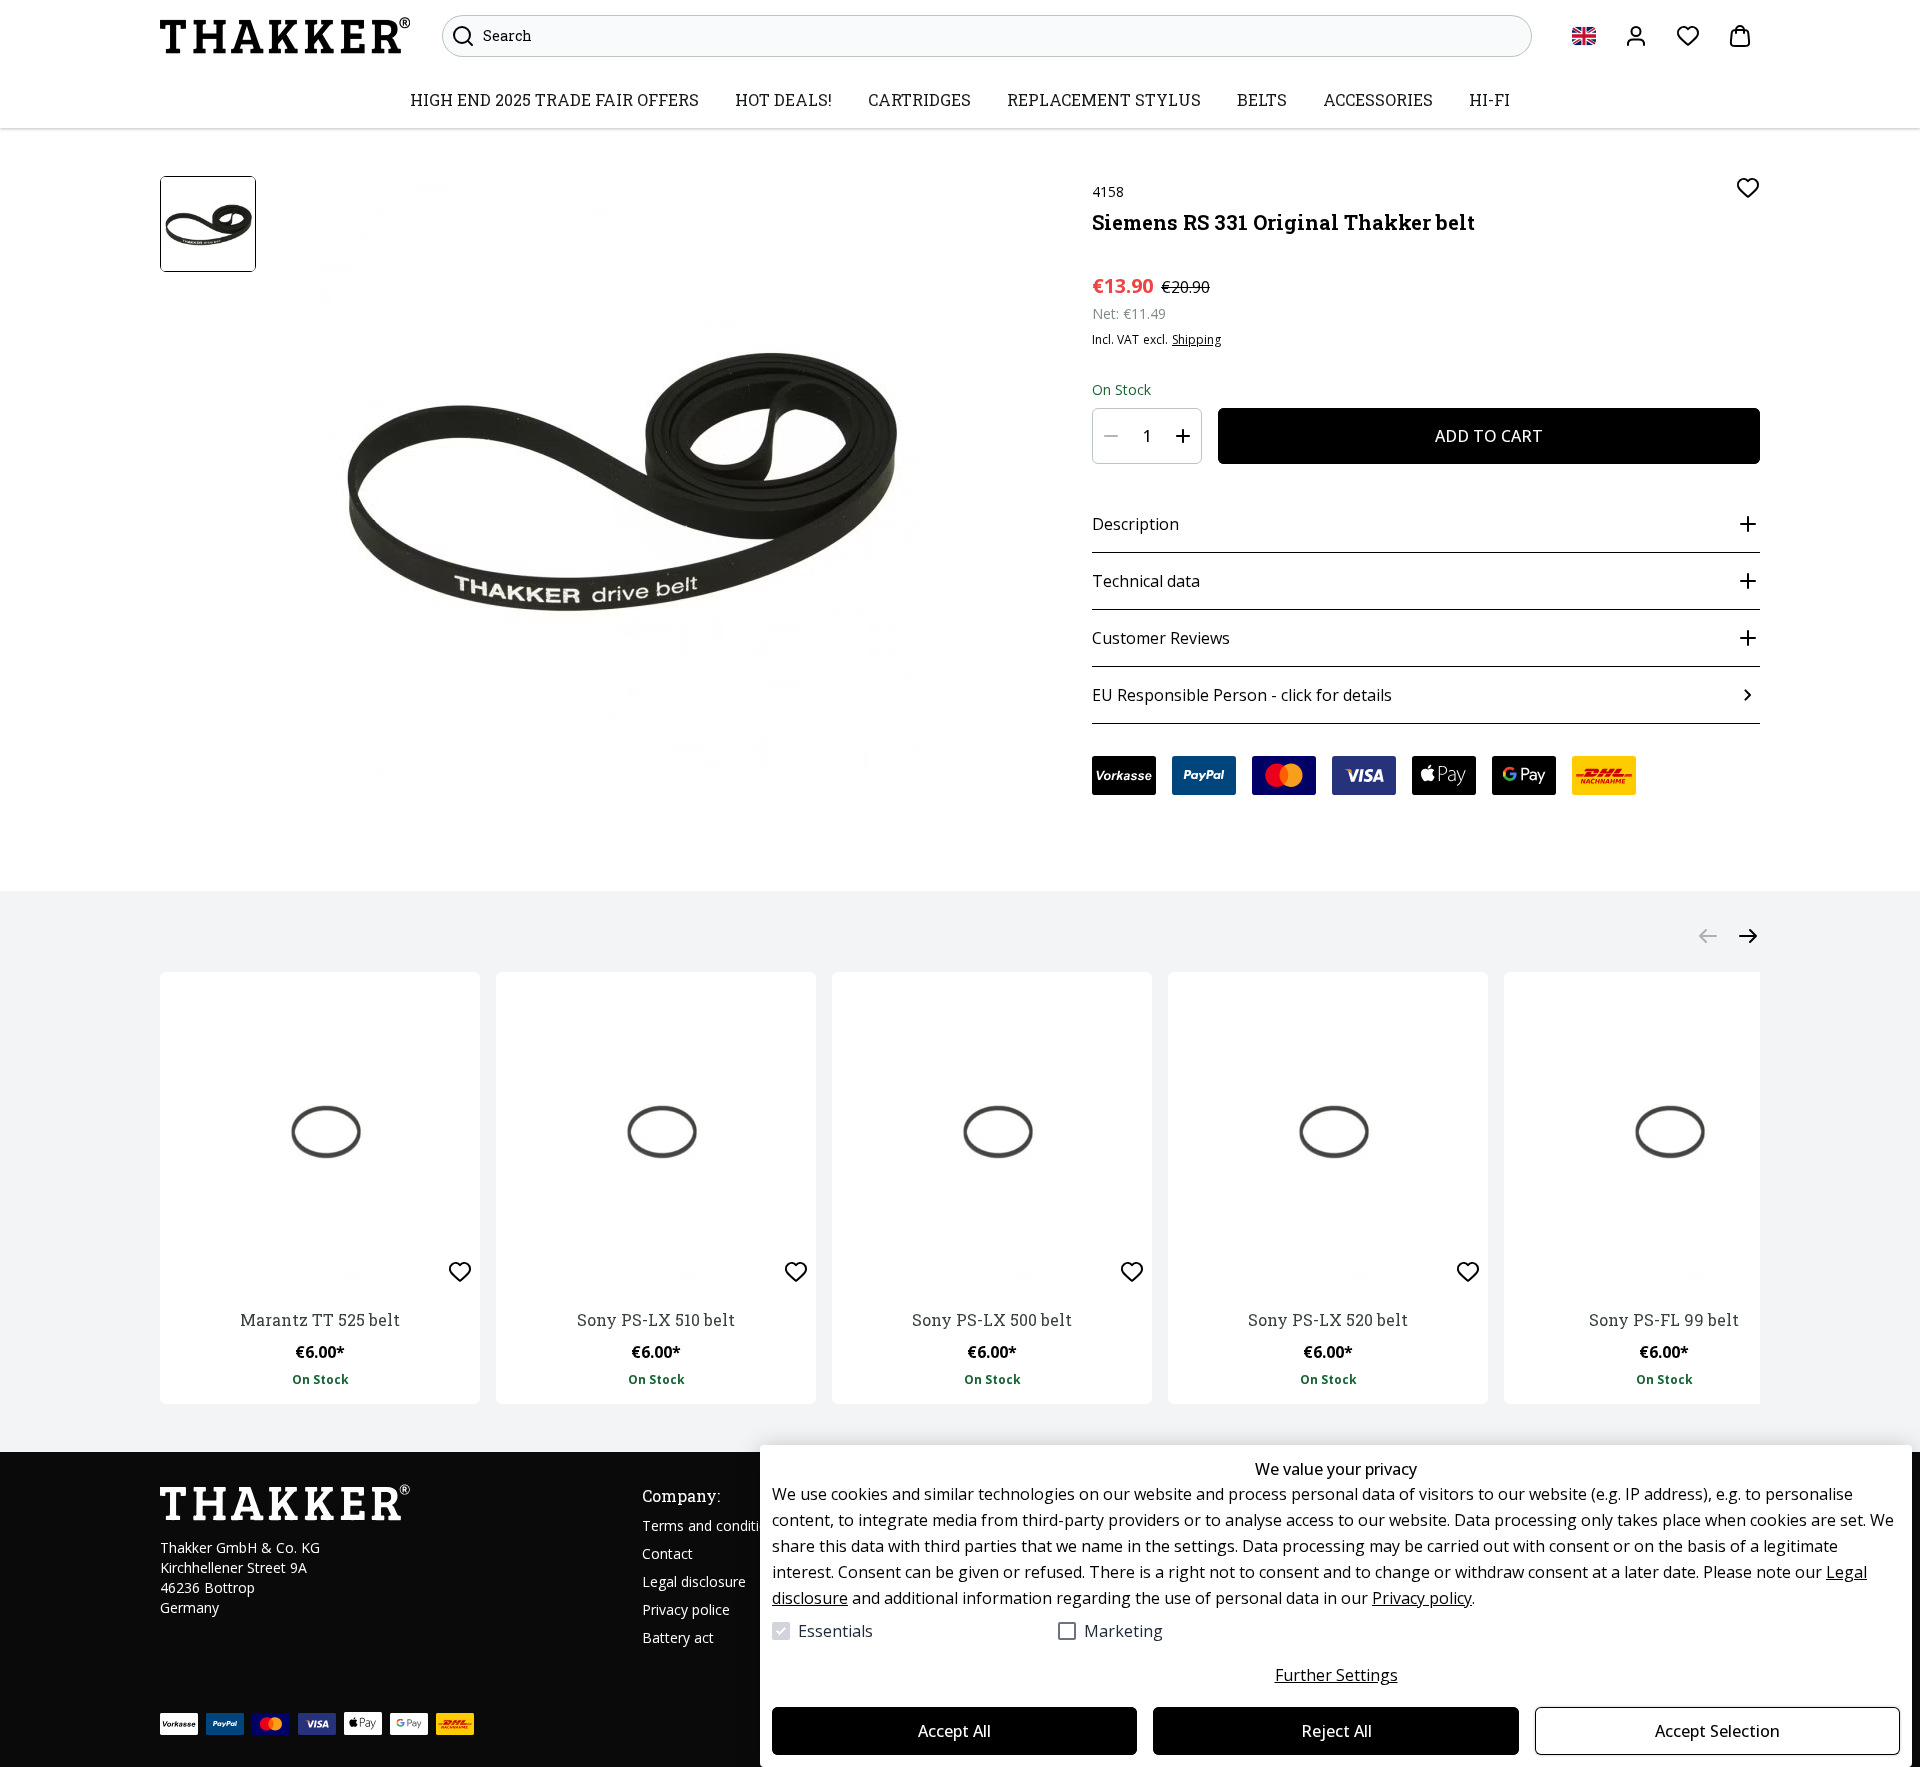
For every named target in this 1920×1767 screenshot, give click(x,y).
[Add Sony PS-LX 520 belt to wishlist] (1468, 1272)
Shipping (1196, 340)
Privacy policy (1422, 1598)
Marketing (1123, 1631)
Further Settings (1336, 1675)
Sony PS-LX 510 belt (656, 1319)
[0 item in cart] (1740, 36)
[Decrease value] (1111, 436)
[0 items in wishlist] (1688, 36)
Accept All (954, 1731)
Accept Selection (1717, 1731)
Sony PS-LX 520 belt (1328, 1319)
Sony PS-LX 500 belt (992, 1319)
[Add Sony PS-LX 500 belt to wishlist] (1132, 1272)
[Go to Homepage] (285, 36)
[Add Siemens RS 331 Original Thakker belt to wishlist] (1748, 188)
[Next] (1748, 936)
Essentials (835, 1631)
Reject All (1336, 1731)
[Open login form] (1636, 36)
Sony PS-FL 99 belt (1664, 1319)
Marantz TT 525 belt (320, 1319)
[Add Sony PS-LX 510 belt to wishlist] (796, 1272)
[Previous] (1708, 936)
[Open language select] (1584, 36)
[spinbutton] (1147, 436)
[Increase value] (1183, 436)
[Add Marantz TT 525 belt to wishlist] (460, 1272)
